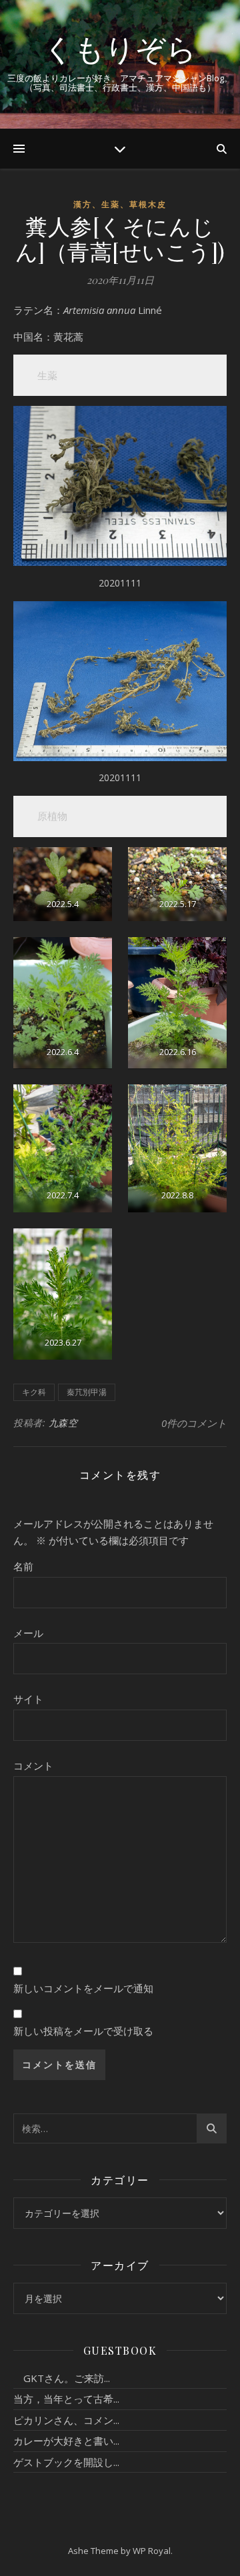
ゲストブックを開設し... (66, 2462)
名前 (23, 1566)
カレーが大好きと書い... (66, 2441)
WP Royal (152, 2551)
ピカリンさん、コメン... (66, 2420)
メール (28, 1633)
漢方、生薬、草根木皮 (120, 204)
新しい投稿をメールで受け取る (83, 2031)
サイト (28, 1699)
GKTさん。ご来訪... (62, 2378)
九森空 (63, 1423)
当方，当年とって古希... (66, 2399)
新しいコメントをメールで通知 (83, 1988)
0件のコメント (194, 1423)
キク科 (34, 1392)
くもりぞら (120, 48)
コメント (33, 1766)
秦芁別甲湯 (87, 1392)
